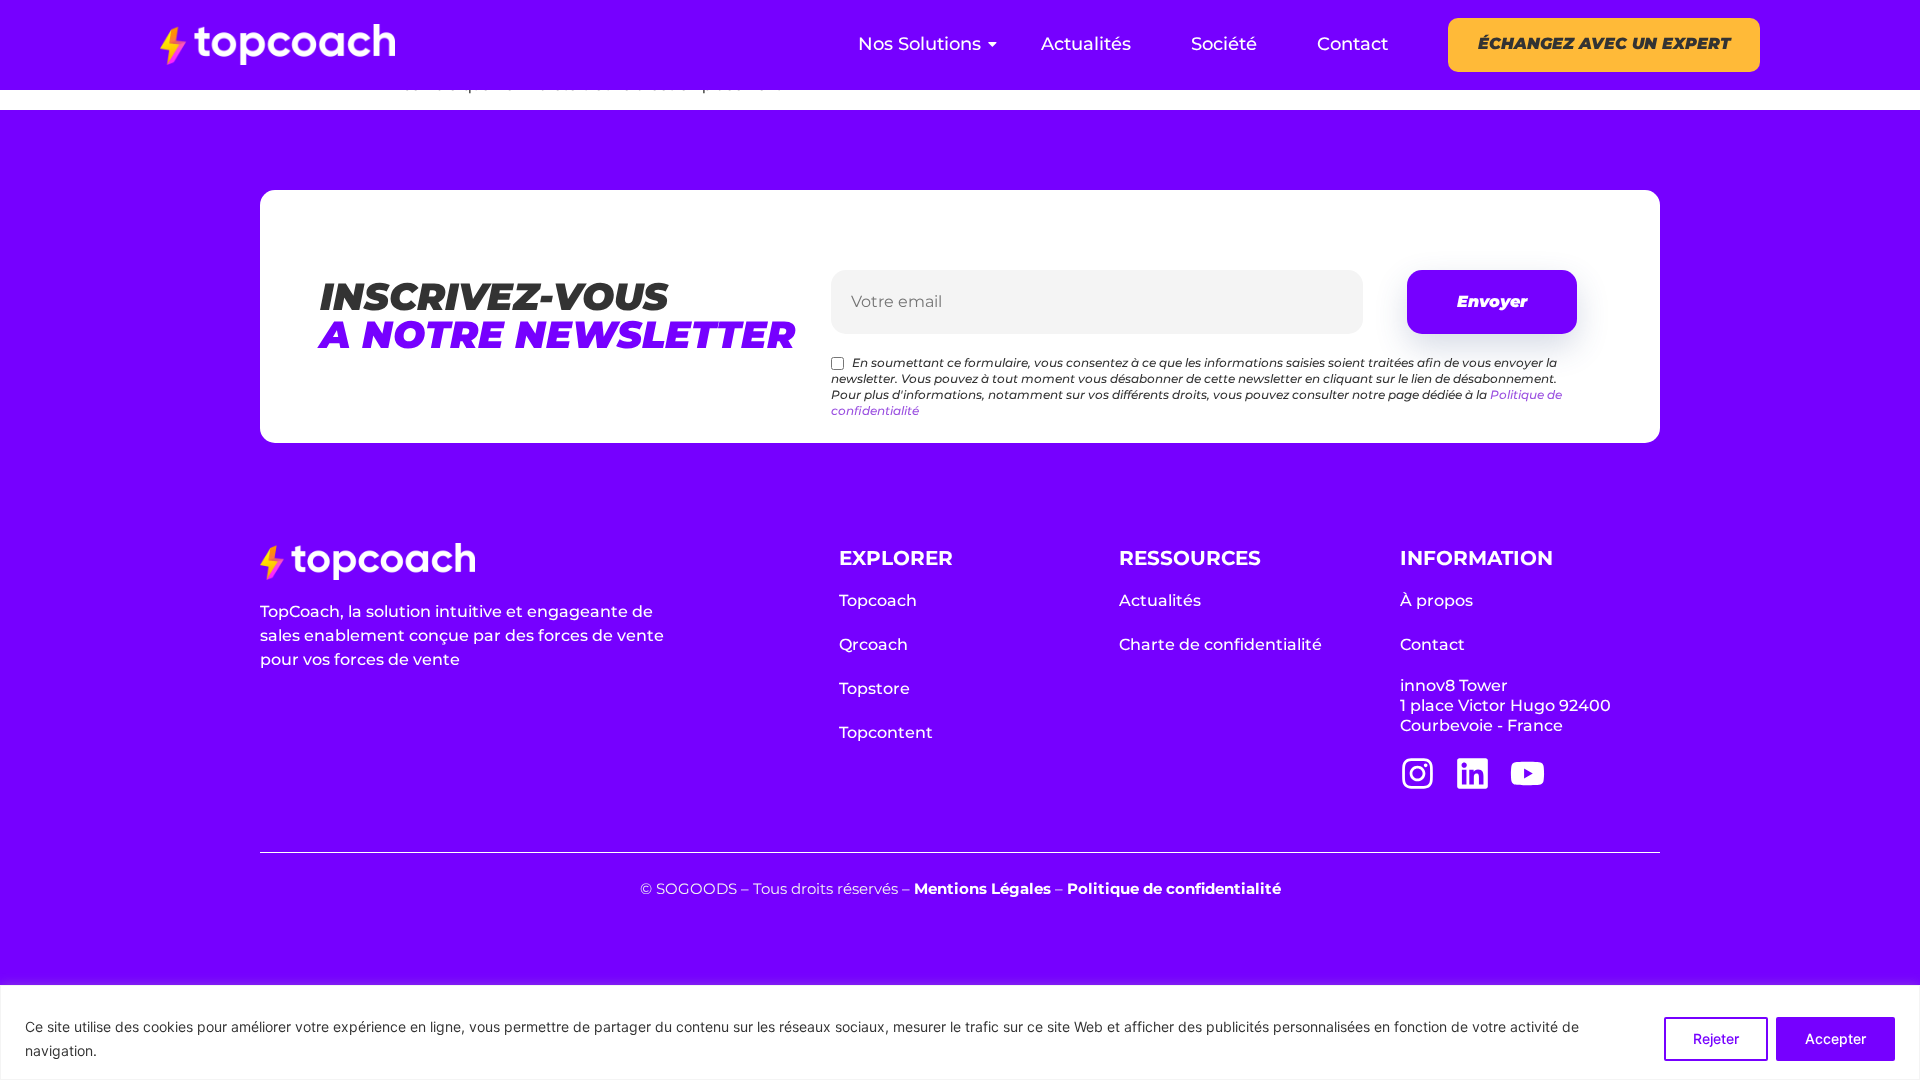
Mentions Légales (982, 888)
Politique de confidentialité (1174, 888)
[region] (960, 1032)
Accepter (1835, 1038)
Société (1224, 44)
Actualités (1086, 44)
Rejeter (1716, 1038)
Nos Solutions (919, 44)
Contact (1352, 44)
